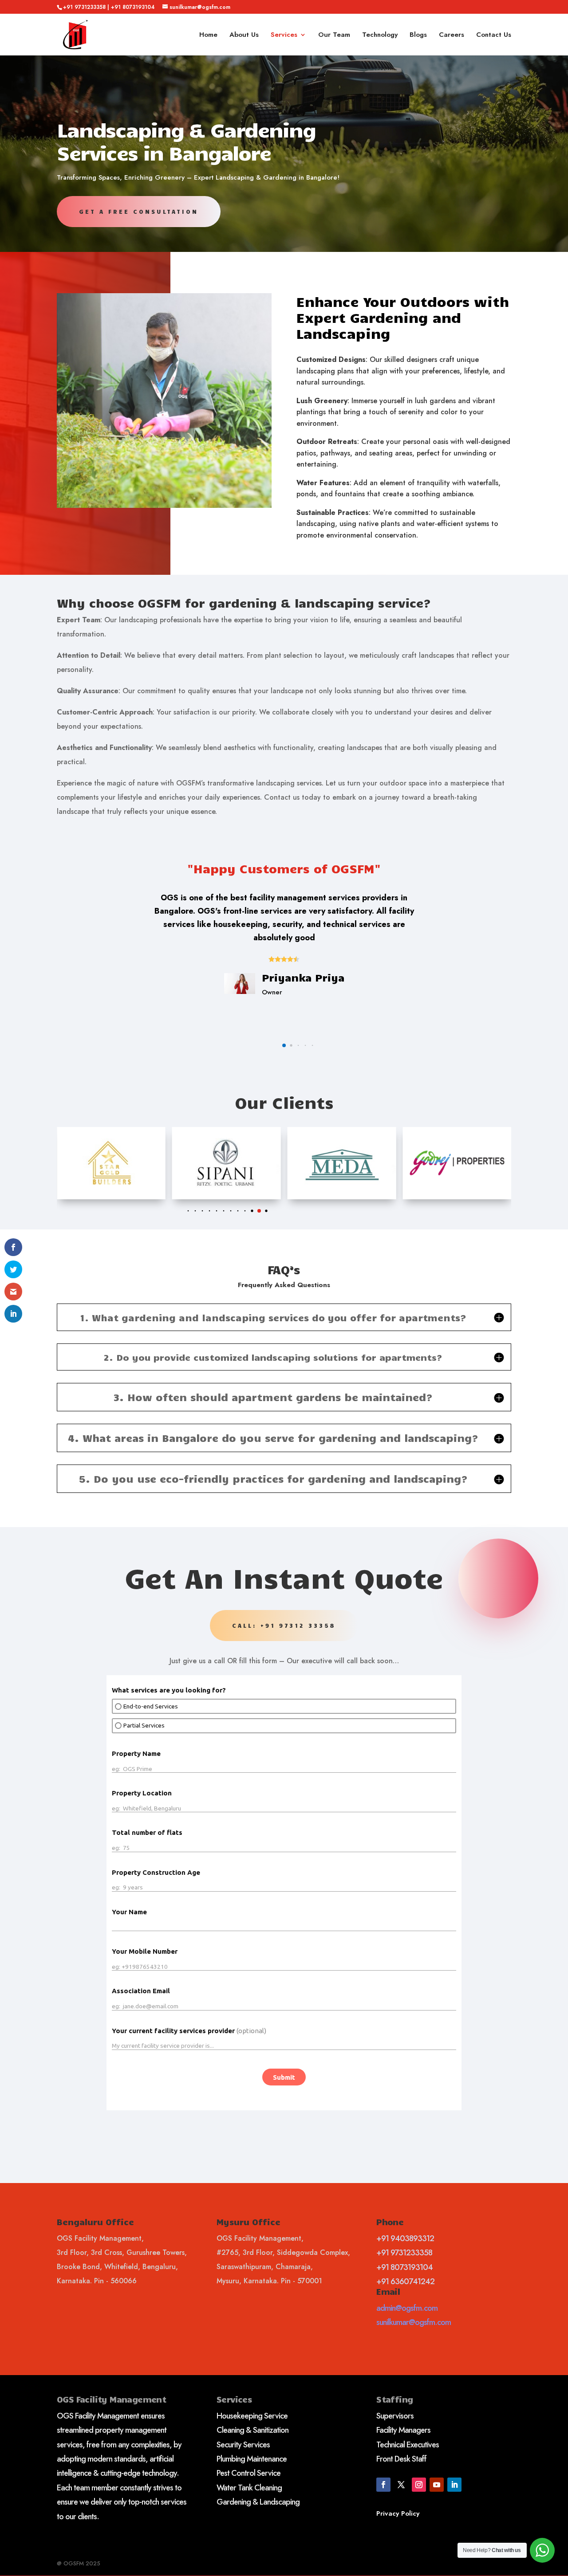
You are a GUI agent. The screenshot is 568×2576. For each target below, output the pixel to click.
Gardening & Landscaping (258, 2502)
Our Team (334, 35)
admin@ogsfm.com (407, 2308)
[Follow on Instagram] (419, 2485)
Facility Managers (403, 2430)
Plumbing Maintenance (252, 2459)
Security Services (243, 2445)
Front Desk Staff (401, 2459)
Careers (452, 35)
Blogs (418, 35)
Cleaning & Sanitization (252, 2430)
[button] (277, 1045)
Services (284, 35)
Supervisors (395, 2416)
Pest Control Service (248, 2473)
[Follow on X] (401, 2485)
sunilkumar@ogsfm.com (414, 2322)
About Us (244, 35)
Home (208, 35)
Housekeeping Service (252, 2416)
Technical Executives (408, 2445)
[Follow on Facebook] (383, 2485)
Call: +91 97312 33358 (284, 1626)
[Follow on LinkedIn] (454, 2485)
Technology (380, 35)
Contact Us (494, 35)
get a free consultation (139, 212)
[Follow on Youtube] (437, 2485)
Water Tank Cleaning (249, 2488)
